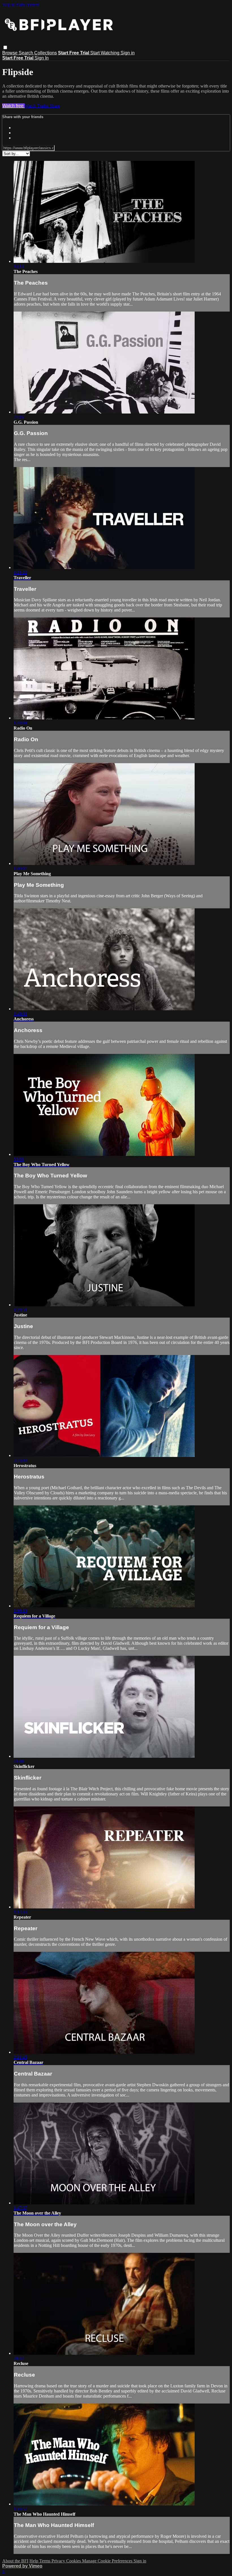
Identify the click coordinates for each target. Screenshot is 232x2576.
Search (26, 53)
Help (34, 2561)
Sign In (42, 58)
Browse (10, 53)
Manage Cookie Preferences (108, 2561)
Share (55, 106)
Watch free (13, 106)
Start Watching (105, 53)
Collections (46, 53)
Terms (45, 2561)
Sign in (128, 53)
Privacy (59, 2561)
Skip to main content (21, 5)
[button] (5, 47)
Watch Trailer (37, 106)
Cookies (74, 2561)
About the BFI (15, 2561)
